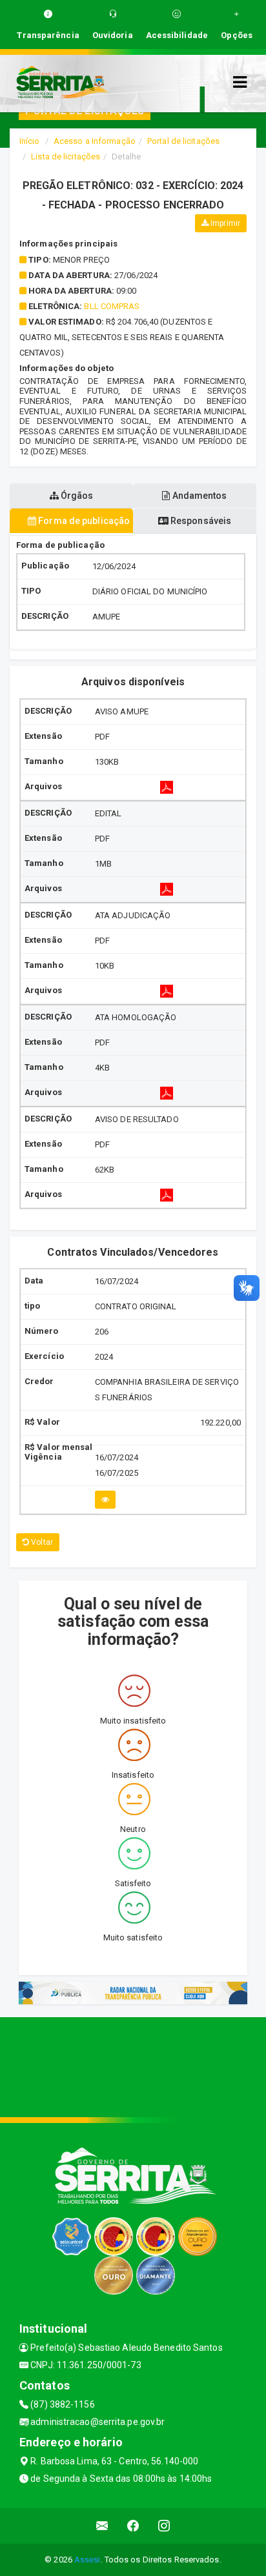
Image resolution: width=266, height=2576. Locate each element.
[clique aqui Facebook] (133, 2526)
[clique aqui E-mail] (102, 2526)
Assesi (87, 2560)
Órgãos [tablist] (76, 496)
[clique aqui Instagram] (164, 2526)
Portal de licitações (183, 141)
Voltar (41, 1542)
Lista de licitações (66, 156)
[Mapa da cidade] (133, 2066)
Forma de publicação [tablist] (83, 521)
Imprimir (224, 223)
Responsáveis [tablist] (200, 521)
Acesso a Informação (95, 141)
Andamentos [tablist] (199, 496)
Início (30, 141)
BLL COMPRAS (112, 306)
